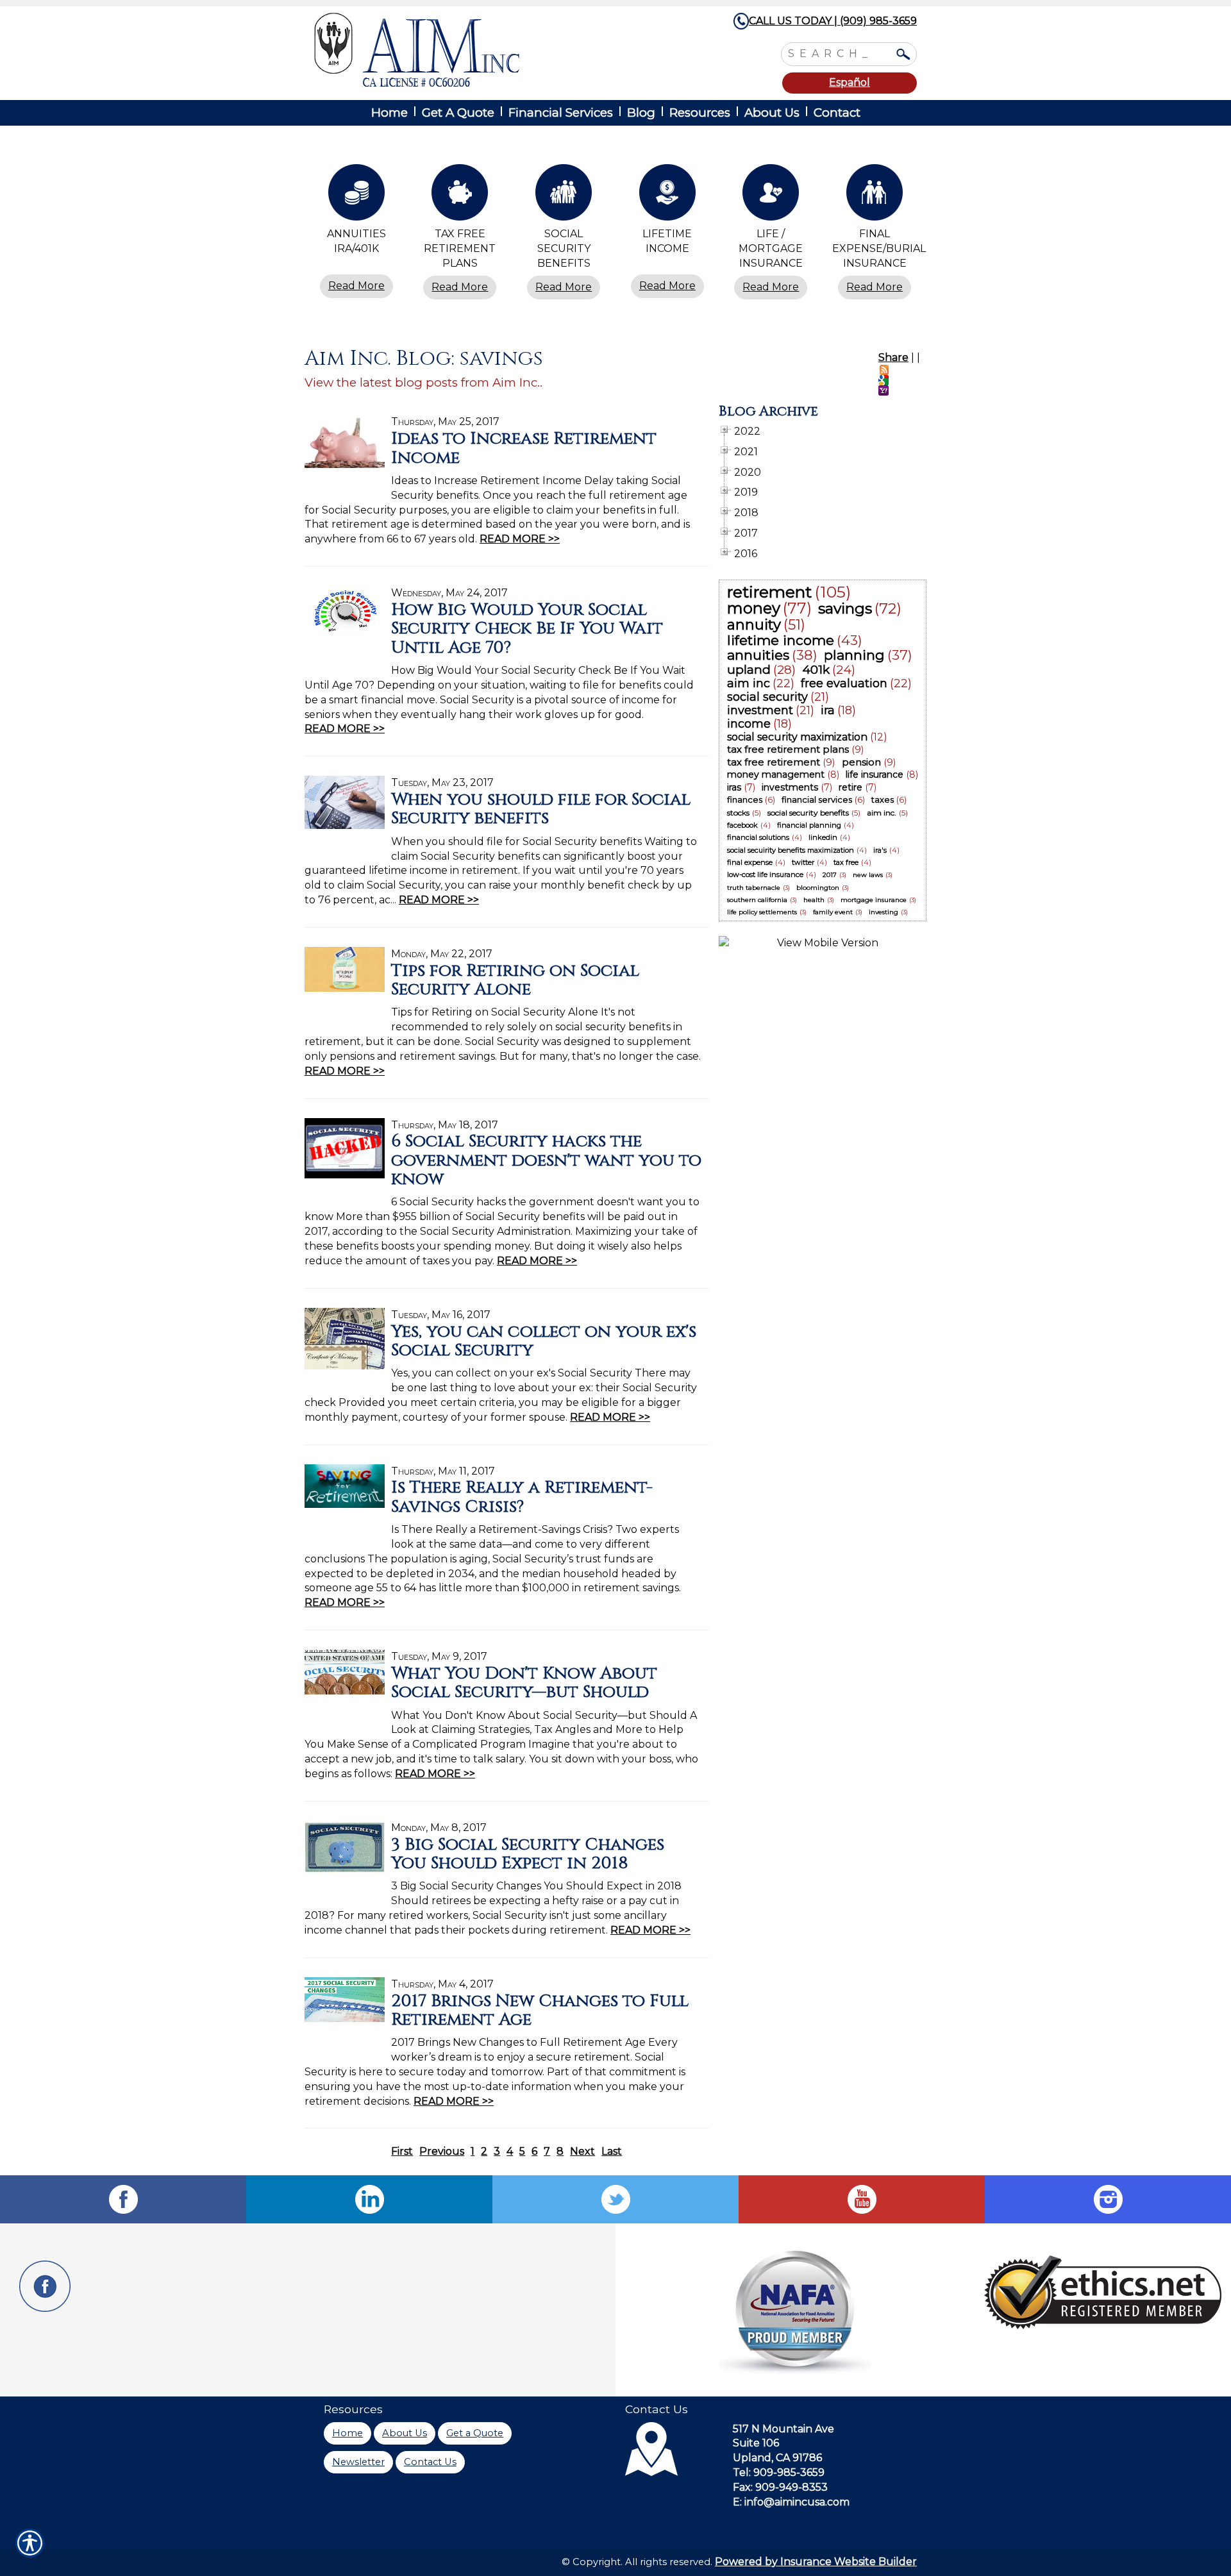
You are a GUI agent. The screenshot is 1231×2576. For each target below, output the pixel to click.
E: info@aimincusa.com (791, 2502)
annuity (754, 625)
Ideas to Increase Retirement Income (524, 448)
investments (790, 787)
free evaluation (844, 683)
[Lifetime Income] (667, 196)
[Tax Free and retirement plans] (460, 196)
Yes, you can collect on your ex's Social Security (544, 1341)
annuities (758, 655)
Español (850, 82)
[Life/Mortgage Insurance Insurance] (771, 196)
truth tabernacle (754, 888)
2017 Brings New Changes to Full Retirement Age (540, 2010)
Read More (356, 286)
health (814, 900)
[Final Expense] (875, 196)
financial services (817, 799)
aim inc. (882, 813)
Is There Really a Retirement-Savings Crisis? (522, 1497)
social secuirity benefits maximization (791, 850)
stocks (738, 813)
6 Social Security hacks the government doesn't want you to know (546, 1160)
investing (883, 912)
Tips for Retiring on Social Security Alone (515, 980)
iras (734, 787)
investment (760, 710)
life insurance (875, 774)
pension (861, 762)
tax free (846, 862)
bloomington (818, 888)
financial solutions (758, 837)
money (754, 608)
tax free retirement (774, 762)
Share (893, 357)
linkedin (823, 837)
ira (828, 710)
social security (767, 697)
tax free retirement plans (788, 749)
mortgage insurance (874, 900)
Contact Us (430, 2462)
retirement (769, 592)
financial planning (809, 825)
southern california (757, 900)
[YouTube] (862, 2199)
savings (845, 608)
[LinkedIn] (369, 2199)
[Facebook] (123, 2199)
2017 (830, 875)
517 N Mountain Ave (783, 2429)
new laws (868, 875)
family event (833, 912)
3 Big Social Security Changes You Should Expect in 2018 (528, 1854)
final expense (750, 862)
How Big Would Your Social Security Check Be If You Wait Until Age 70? (527, 629)
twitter (803, 862)
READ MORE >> (520, 539)
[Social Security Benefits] (564, 196)
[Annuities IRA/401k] (356, 196)
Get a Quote (475, 2433)
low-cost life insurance (765, 874)
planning (854, 655)
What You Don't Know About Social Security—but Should (524, 1683)
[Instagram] (1108, 2199)
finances (745, 799)
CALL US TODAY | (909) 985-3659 (833, 21)
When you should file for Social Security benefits (541, 809)
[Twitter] (615, 2199)
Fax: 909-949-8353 (780, 2487)
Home (348, 2433)
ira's (880, 850)
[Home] (486, 50)
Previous (442, 2151)
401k (816, 670)
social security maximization (797, 737)
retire (850, 787)
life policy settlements (762, 912)
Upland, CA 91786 (777, 2458)
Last (612, 2151)
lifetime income (781, 640)
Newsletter (358, 2462)
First (402, 2151)
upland (749, 670)
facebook (742, 825)
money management (776, 774)
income (749, 724)
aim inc (749, 683)
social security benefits (808, 813)
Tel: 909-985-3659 (779, 2472)
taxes (883, 799)
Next (582, 2151)
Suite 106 (756, 2443)
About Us (405, 2433)
